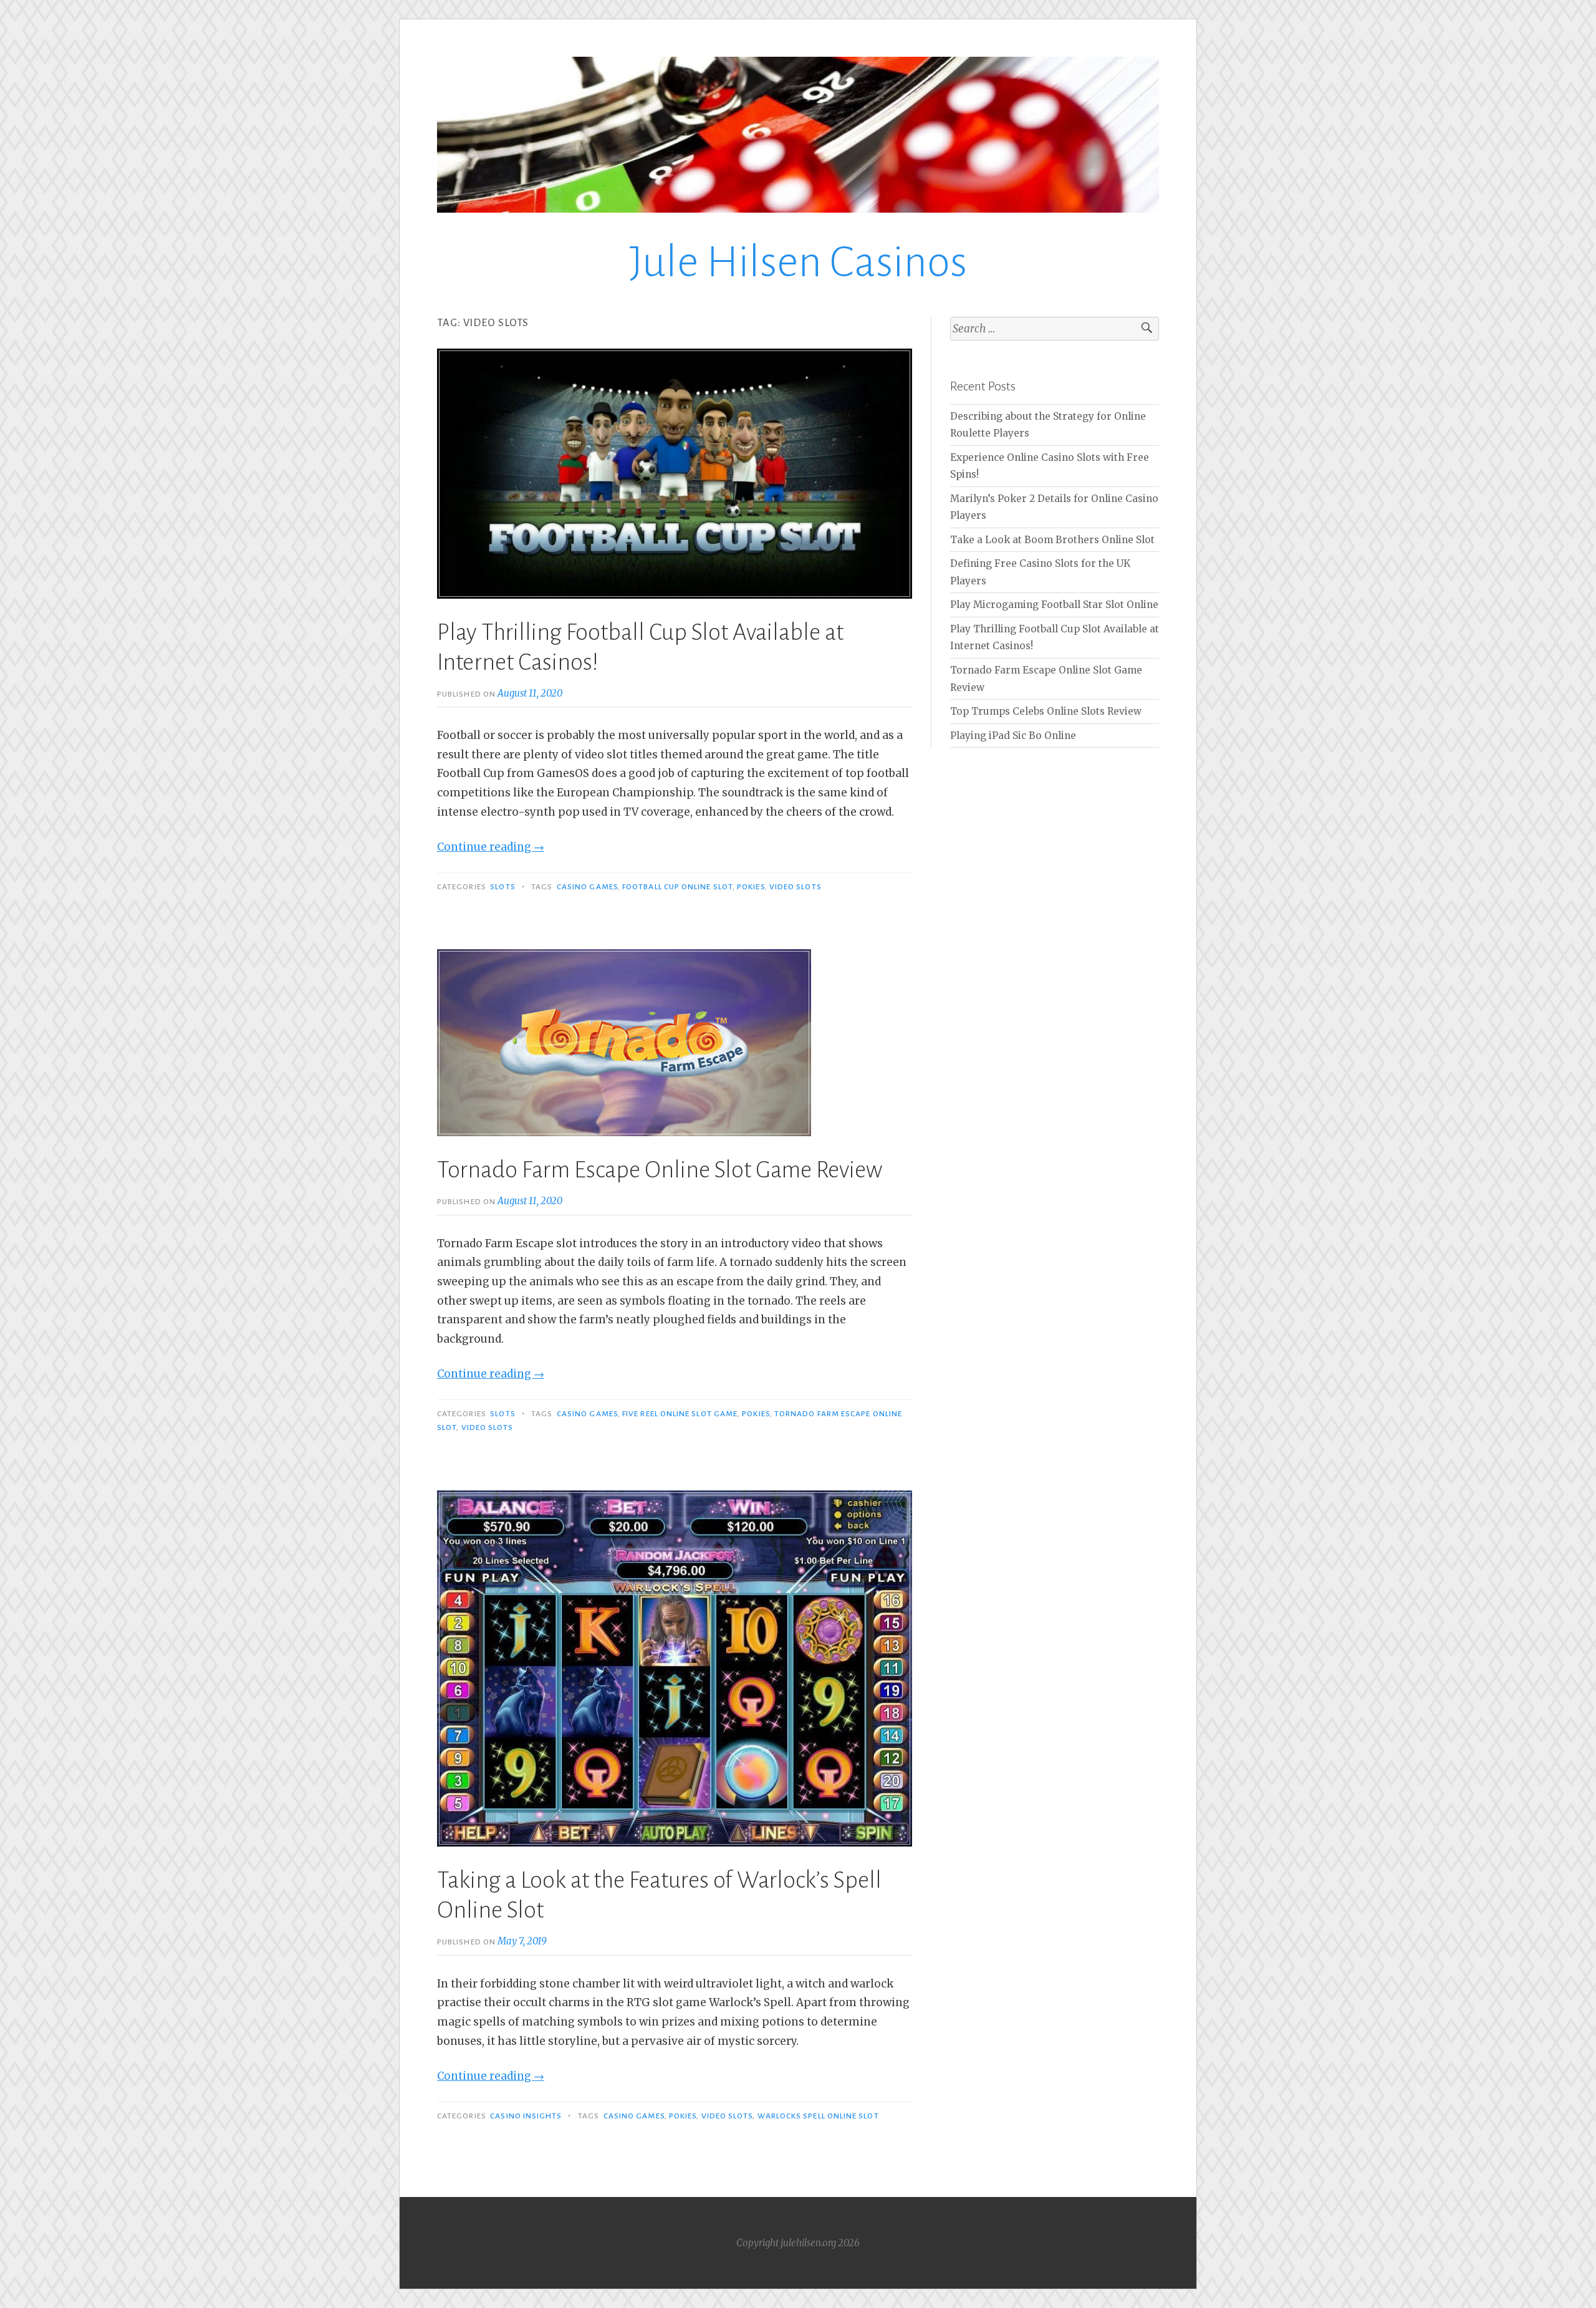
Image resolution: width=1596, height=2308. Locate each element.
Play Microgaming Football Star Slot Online (1054, 605)
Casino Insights (526, 2116)
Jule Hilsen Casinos (798, 262)
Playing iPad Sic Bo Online (1013, 736)
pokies (751, 887)
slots (502, 887)
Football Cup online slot (677, 887)
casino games (587, 887)
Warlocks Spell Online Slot (818, 2116)
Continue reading (491, 847)
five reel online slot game (680, 1414)
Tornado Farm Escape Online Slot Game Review (660, 1170)
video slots (796, 887)
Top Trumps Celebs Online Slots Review (1046, 711)
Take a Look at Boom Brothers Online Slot (1052, 540)
